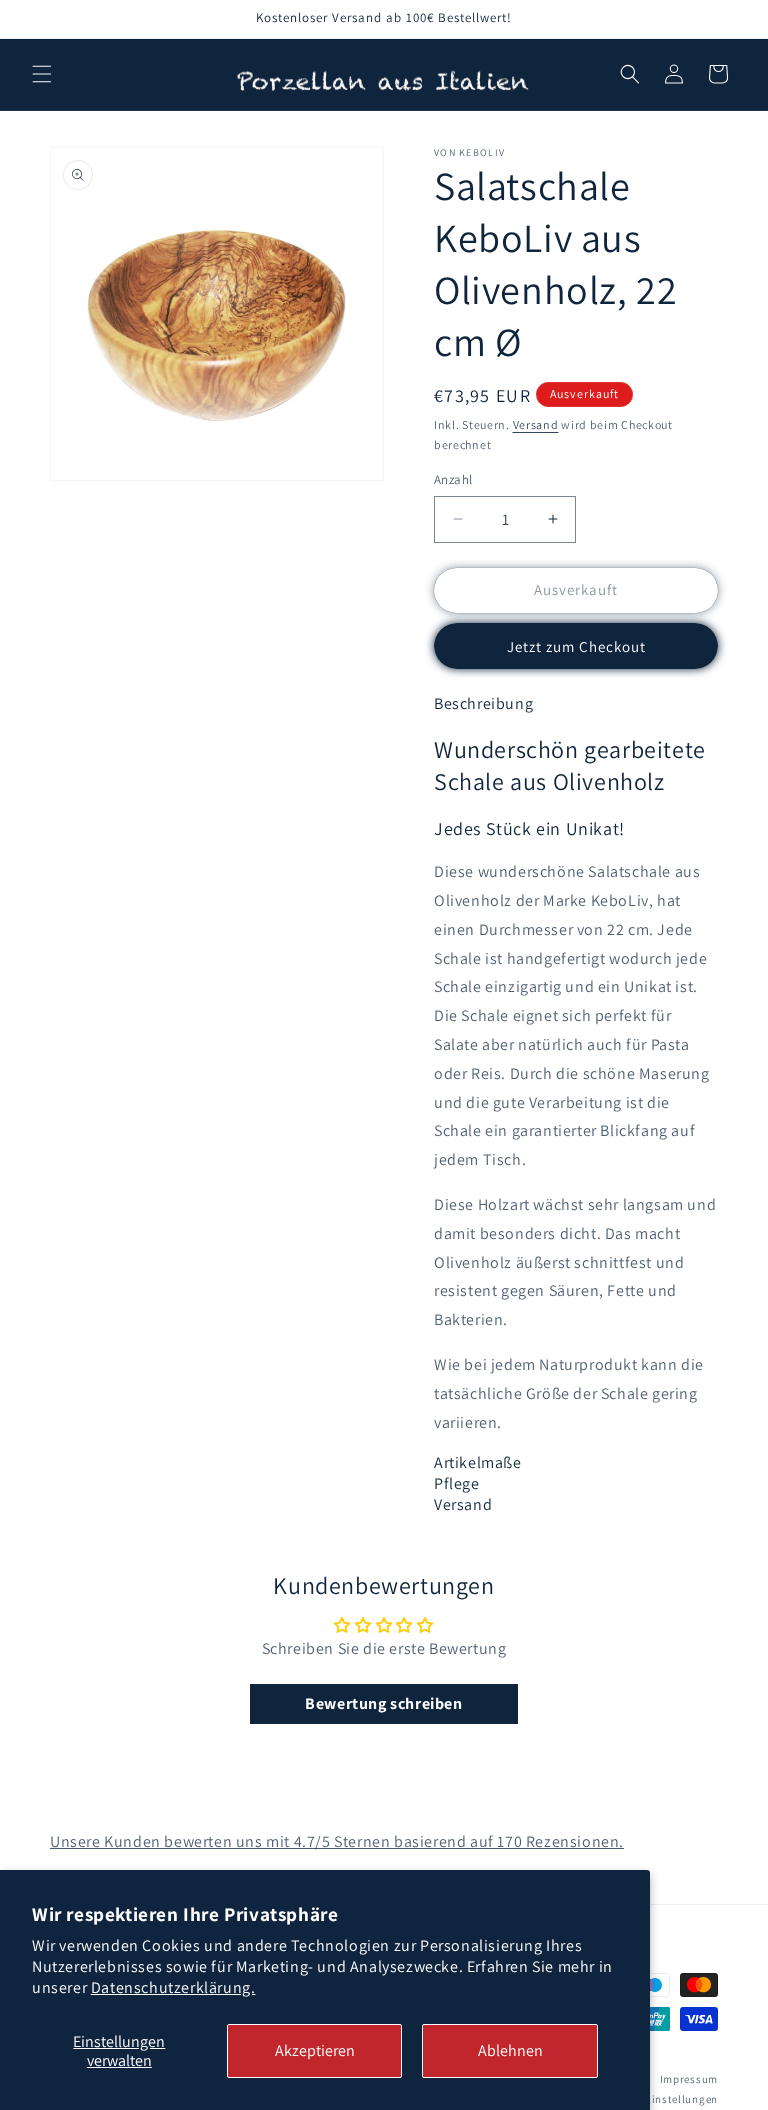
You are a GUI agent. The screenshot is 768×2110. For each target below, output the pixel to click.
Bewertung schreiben (383, 1703)
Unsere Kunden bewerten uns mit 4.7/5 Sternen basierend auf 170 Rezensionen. (337, 1841)
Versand (536, 424)
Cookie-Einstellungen (662, 2099)
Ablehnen (510, 2050)
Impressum (689, 2079)
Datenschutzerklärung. (173, 1987)
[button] (42, 74)
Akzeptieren (315, 2050)
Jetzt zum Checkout (576, 646)
